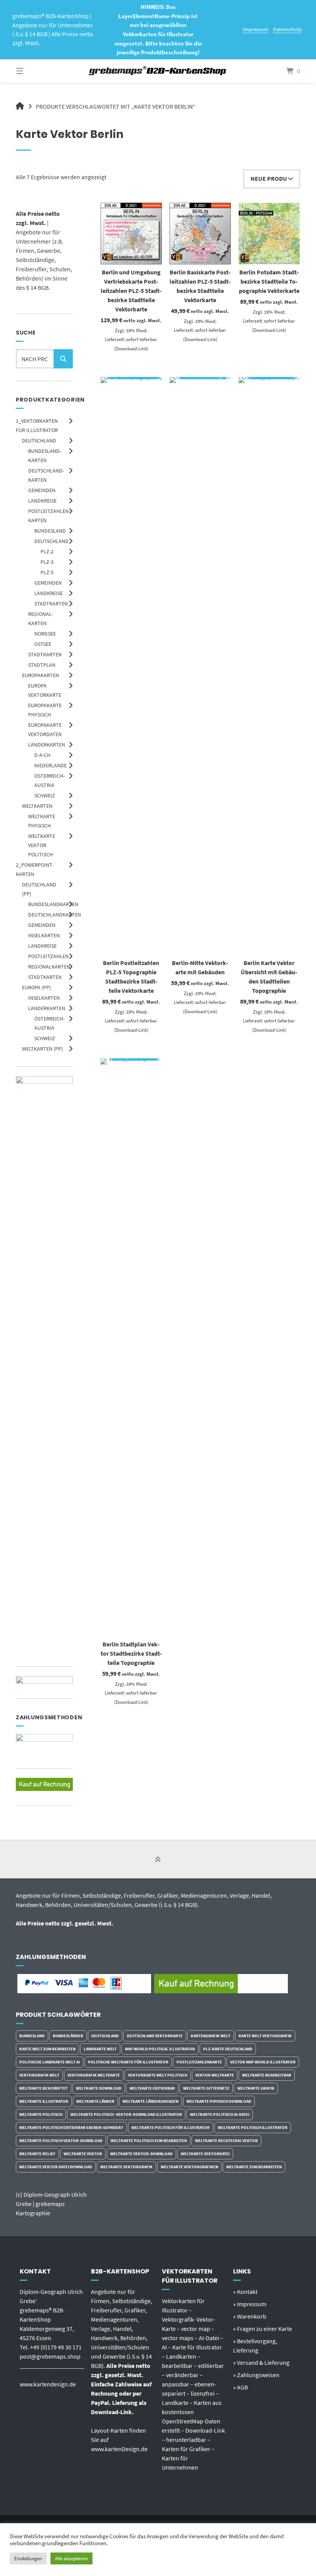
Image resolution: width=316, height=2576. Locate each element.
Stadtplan (42, 665)
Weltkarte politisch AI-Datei (220, 2114)
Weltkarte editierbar (152, 2088)
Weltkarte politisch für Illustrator (171, 2127)
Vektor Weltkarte (215, 2075)
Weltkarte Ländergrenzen (150, 2101)
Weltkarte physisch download (219, 2101)
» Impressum (250, 2304)
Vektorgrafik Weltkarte (94, 2075)
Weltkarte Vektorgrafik (126, 2167)
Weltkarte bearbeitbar (267, 2075)
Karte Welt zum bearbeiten (47, 2049)
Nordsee (45, 634)
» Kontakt (245, 2292)
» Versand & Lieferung (261, 2362)
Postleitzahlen (48, 956)
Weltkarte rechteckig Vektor (226, 2141)
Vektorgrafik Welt (39, 2075)
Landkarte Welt (100, 2049)
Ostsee (43, 644)
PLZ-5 (47, 572)
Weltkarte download (99, 2088)
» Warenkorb (250, 2316)
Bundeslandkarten (53, 904)
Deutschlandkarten (55, 915)
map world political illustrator (160, 2049)
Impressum (255, 29)
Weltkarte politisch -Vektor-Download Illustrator (126, 2114)
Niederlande (50, 765)
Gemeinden (42, 490)
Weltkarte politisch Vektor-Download (61, 2141)
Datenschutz (287, 29)
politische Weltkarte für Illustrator (128, 2062)
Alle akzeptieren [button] (71, 2558)
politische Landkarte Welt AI (50, 2062)
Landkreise (42, 501)
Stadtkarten (51, 604)
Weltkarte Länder (95, 2101)
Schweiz (45, 795)
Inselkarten (44, 935)
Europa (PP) (36, 987)
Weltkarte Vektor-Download (141, 2154)
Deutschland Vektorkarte (155, 2036)
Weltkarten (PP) (42, 1049)
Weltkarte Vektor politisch (42, 845)
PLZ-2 (47, 552)
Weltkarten (37, 806)
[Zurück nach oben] (158, 1860)
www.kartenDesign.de (119, 2449)
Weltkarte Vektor (83, 2154)
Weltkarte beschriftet (44, 2088)
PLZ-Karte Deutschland (228, 2049)
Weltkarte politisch (41, 2114)
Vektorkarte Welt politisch (158, 2075)
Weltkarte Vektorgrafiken (189, 2167)
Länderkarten (47, 745)
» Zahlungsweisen (256, 2375)
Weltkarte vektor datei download (56, 2167)
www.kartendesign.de (48, 2384)
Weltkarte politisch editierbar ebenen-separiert (71, 2127)
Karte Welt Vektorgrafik (265, 2036)
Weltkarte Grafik (256, 2088)
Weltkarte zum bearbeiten (254, 2167)
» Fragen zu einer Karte (263, 2329)
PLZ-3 (47, 562)
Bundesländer (68, 2036)
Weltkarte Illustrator (44, 2101)
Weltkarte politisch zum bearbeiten (149, 2141)
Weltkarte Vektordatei (205, 2154)
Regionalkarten (49, 967)
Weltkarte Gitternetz (206, 2088)
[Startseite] (158, 71)
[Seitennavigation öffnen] (33, 71)
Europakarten (40, 675)
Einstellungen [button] (28, 2558)
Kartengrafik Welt (211, 2036)
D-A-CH (42, 755)
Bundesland (50, 531)
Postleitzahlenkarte (199, 2062)
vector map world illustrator (263, 2062)
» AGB (240, 2387)
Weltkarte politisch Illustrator (253, 2127)
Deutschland (39, 441)
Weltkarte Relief (37, 2154)
